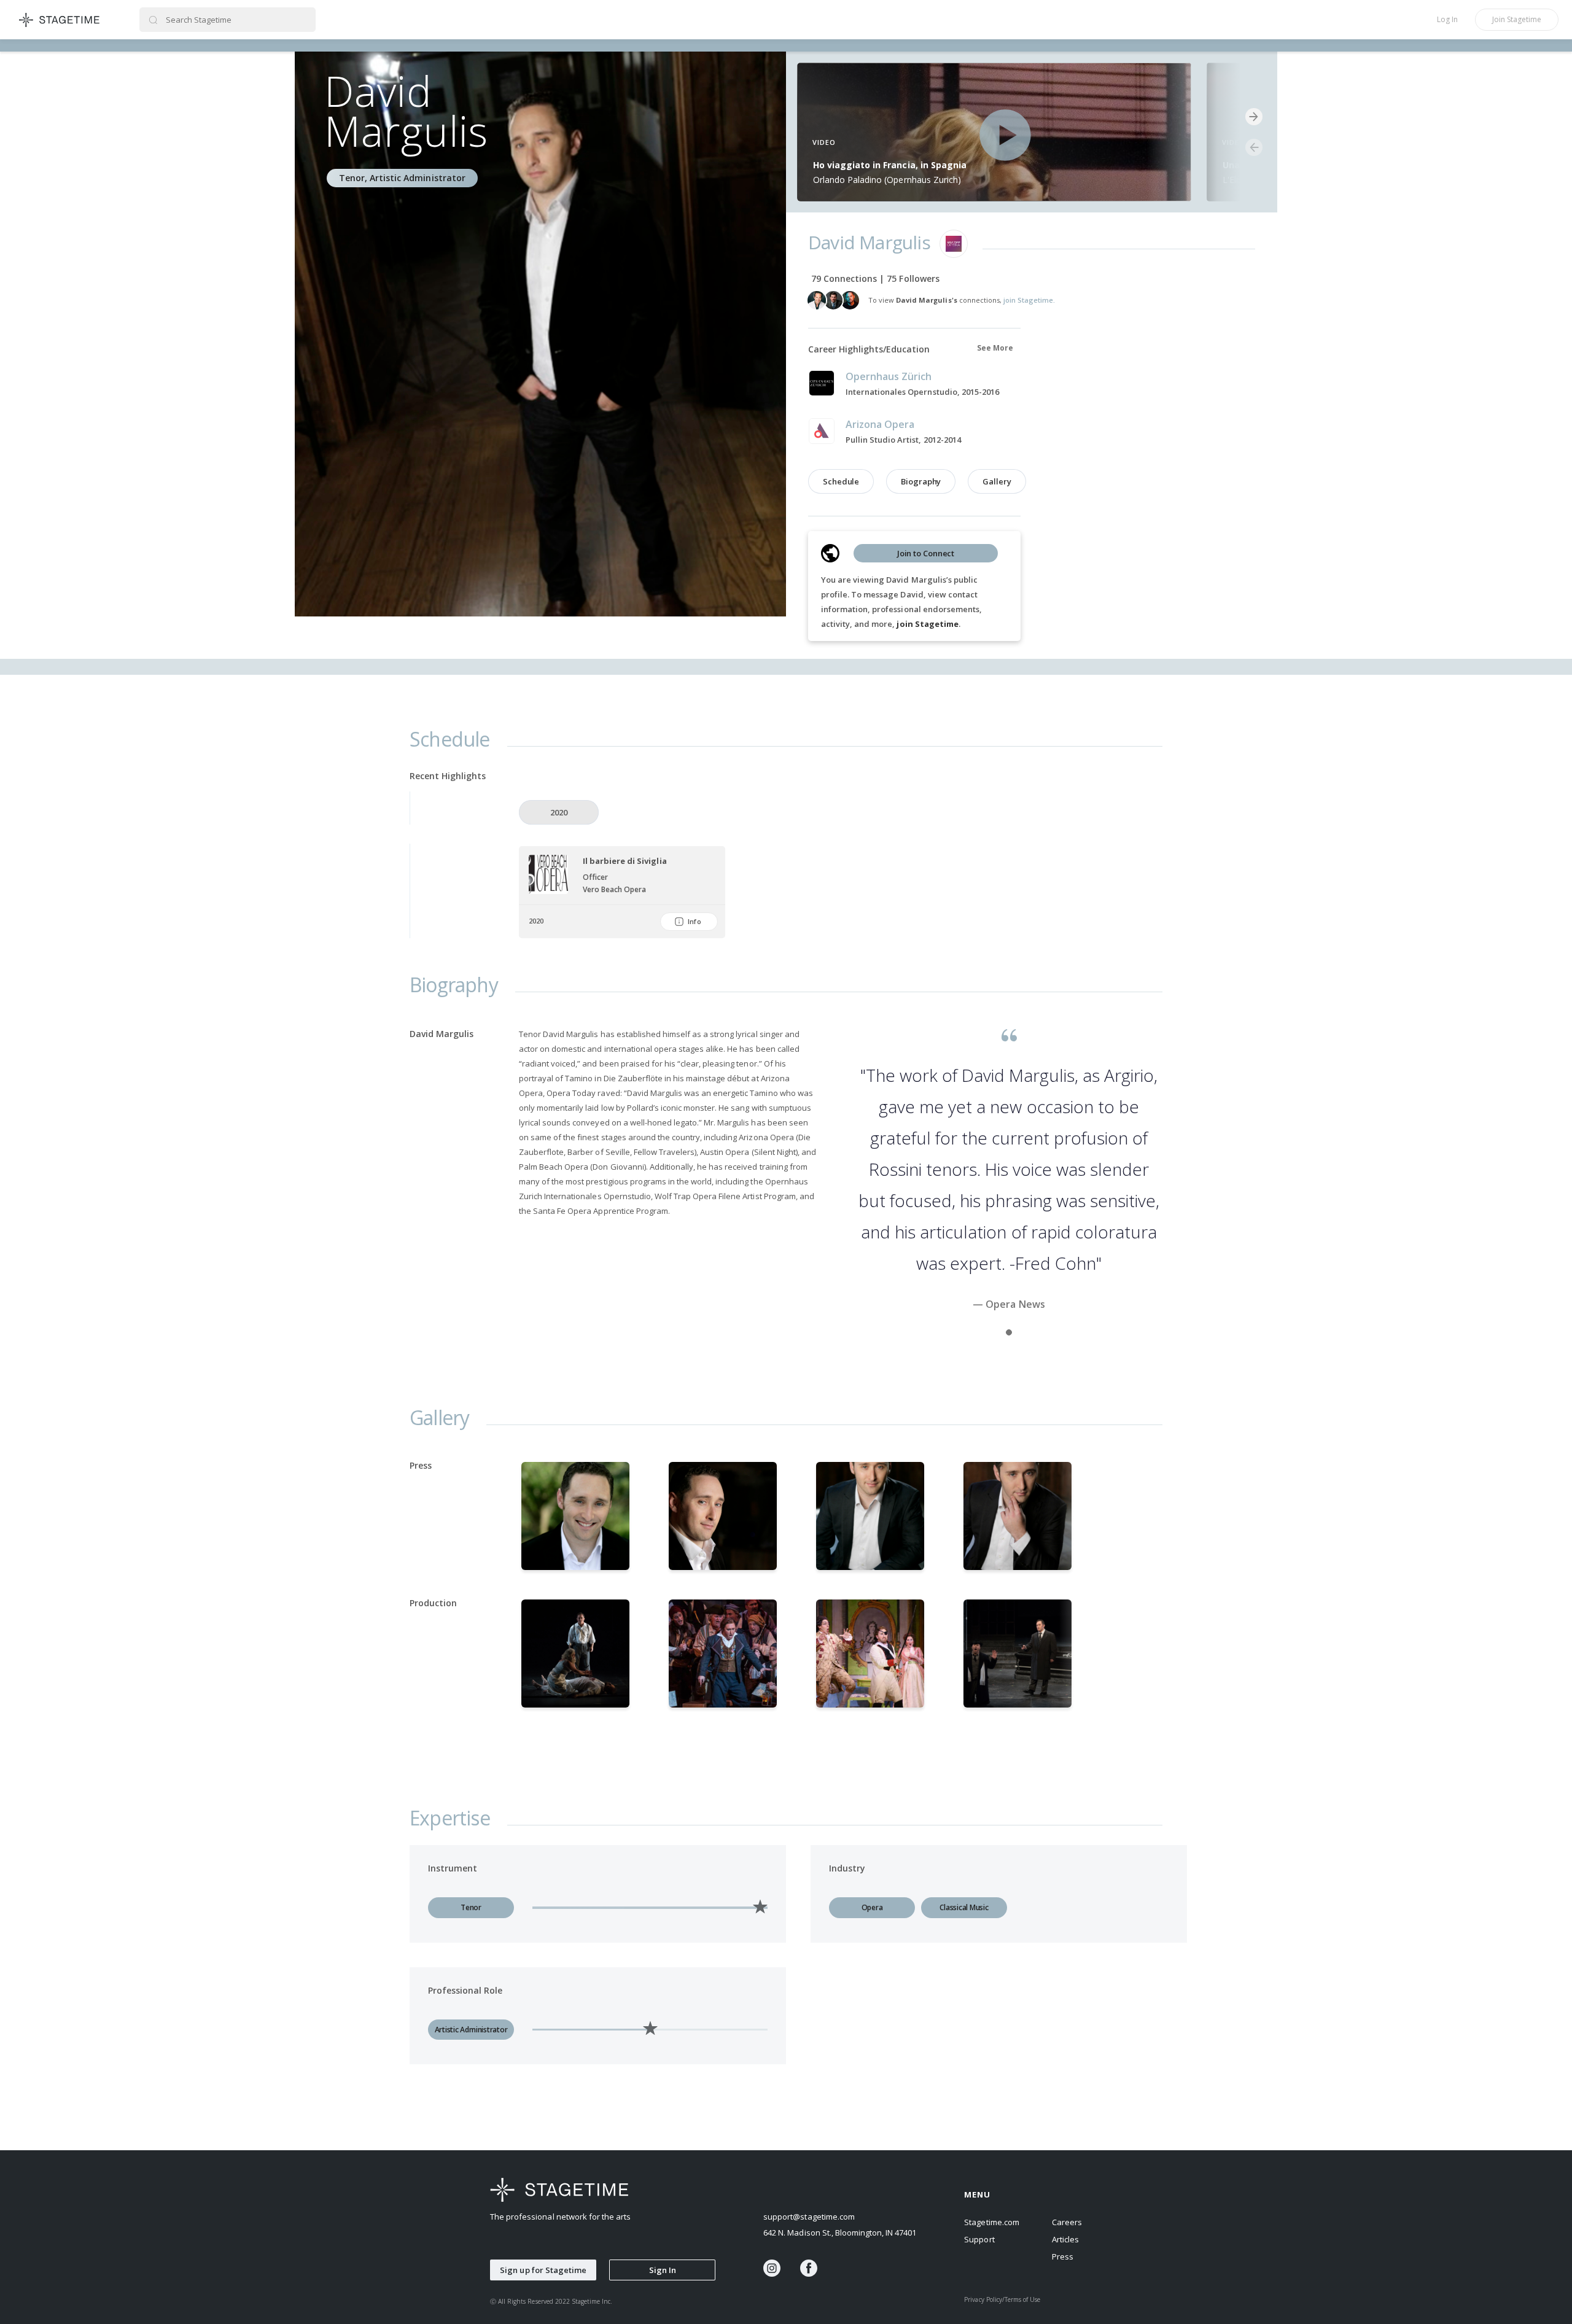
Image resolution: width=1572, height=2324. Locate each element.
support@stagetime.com (809, 2217)
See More (995, 348)
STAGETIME (60, 20)
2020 (559, 812)
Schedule (841, 481)
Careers (1067, 2222)
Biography (921, 481)
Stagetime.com (991, 2222)
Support (979, 2239)
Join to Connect (926, 553)
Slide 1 (1009, 1332)
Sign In (663, 2270)
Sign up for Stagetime (543, 2270)
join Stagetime (927, 624)
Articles (1065, 2239)
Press (1063, 2256)
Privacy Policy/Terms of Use (1002, 2299)
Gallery (997, 481)
